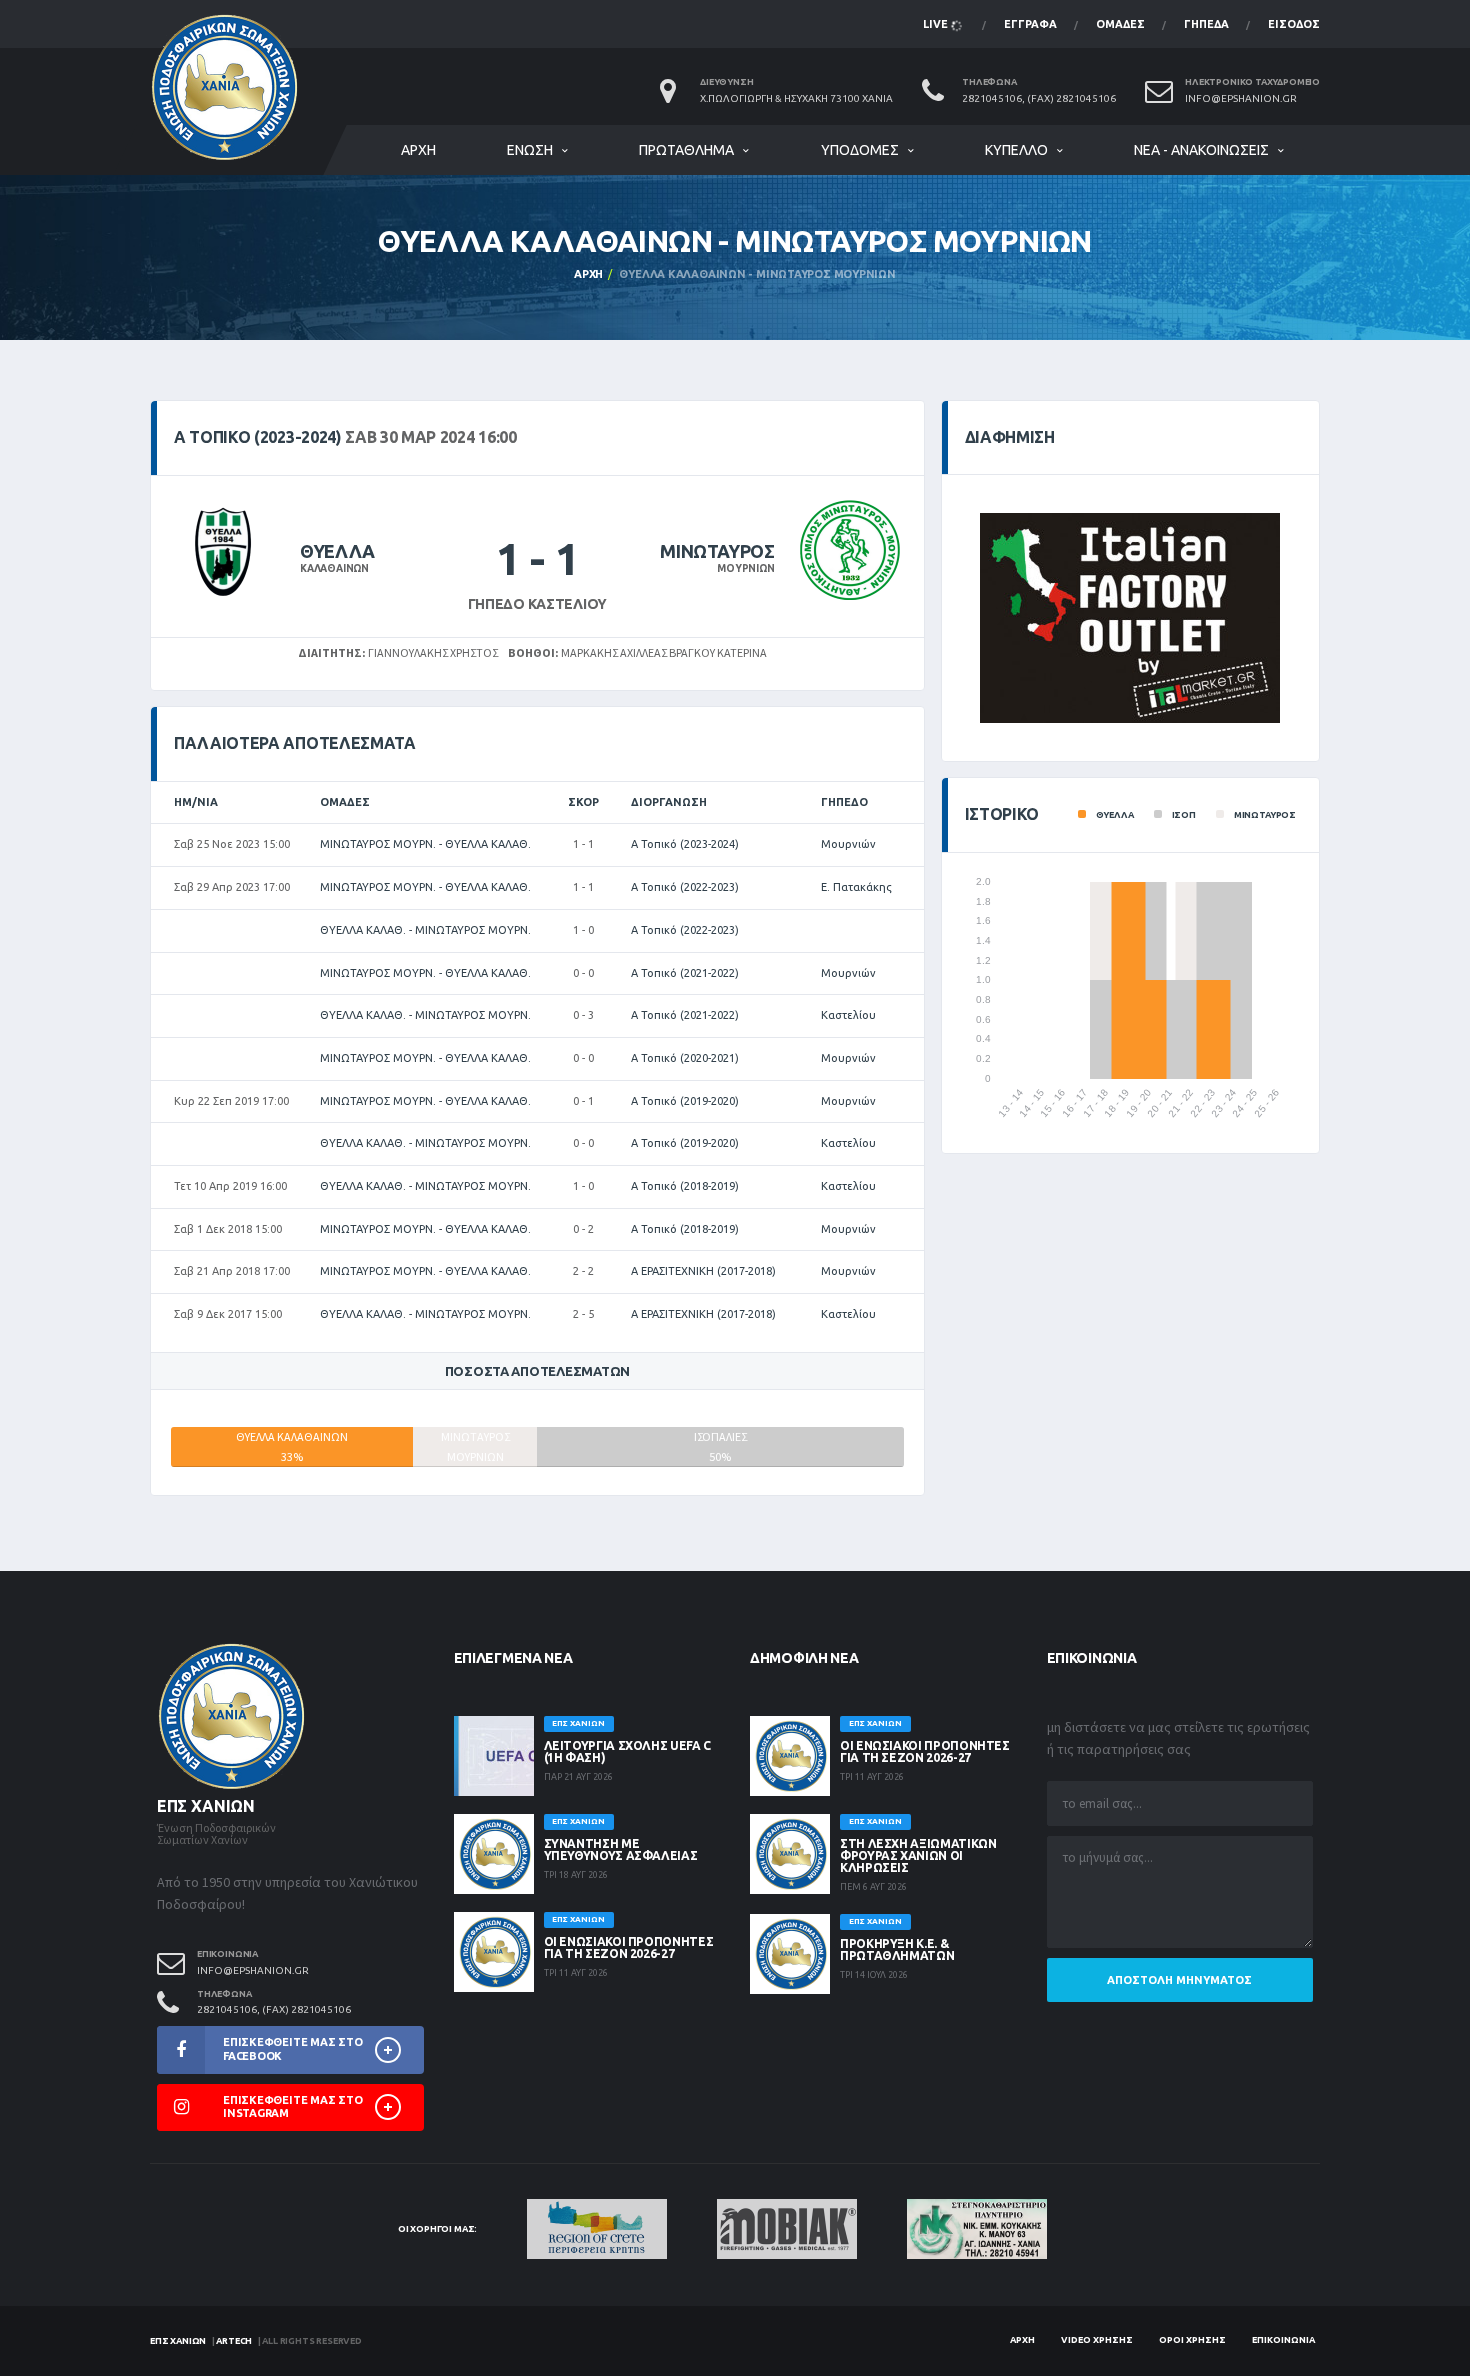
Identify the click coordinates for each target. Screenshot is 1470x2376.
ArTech (234, 2341)
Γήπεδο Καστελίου (538, 604)
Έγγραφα (1030, 24)
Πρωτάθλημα (686, 150)
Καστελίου (848, 1015)
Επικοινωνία (1283, 2340)
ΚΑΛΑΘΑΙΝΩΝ (334, 568)
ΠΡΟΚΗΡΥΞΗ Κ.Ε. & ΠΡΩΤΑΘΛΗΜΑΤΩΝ (897, 1949)
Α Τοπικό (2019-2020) (685, 1101)
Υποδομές (860, 150)
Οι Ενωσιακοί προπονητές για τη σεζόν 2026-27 (629, 1947)
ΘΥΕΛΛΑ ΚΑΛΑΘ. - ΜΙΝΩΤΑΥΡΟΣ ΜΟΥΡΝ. (425, 930)
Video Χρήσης (1097, 2340)
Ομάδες (1120, 24)
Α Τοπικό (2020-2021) (685, 1058)
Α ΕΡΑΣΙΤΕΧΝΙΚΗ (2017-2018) (703, 1271)
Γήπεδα (1206, 24)
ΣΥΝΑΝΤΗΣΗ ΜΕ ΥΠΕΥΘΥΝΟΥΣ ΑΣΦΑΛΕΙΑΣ (621, 1849)
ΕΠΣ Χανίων (178, 2341)
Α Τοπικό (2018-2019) (685, 1186)
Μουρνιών (848, 844)
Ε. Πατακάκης (856, 887)
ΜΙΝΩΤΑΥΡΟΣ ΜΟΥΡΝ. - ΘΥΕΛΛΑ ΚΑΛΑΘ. (425, 844)
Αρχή (418, 150)
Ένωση (530, 150)
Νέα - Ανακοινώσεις (1201, 150)
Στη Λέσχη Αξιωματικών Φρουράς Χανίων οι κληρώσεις (918, 1855)
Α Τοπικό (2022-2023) (685, 887)
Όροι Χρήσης (1192, 2340)
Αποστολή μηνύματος (1179, 1980)
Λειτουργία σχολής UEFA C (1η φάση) (627, 1751)
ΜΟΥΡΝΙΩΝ (745, 568)
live (937, 24)
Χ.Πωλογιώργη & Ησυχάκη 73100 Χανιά (796, 98)
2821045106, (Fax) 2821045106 (1039, 98)
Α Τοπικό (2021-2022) (685, 973)
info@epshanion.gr (1241, 98)
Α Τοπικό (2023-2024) (685, 844)
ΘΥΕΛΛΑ (337, 551)
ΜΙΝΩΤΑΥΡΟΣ (717, 551)
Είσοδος (1294, 24)
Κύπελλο (1016, 150)
